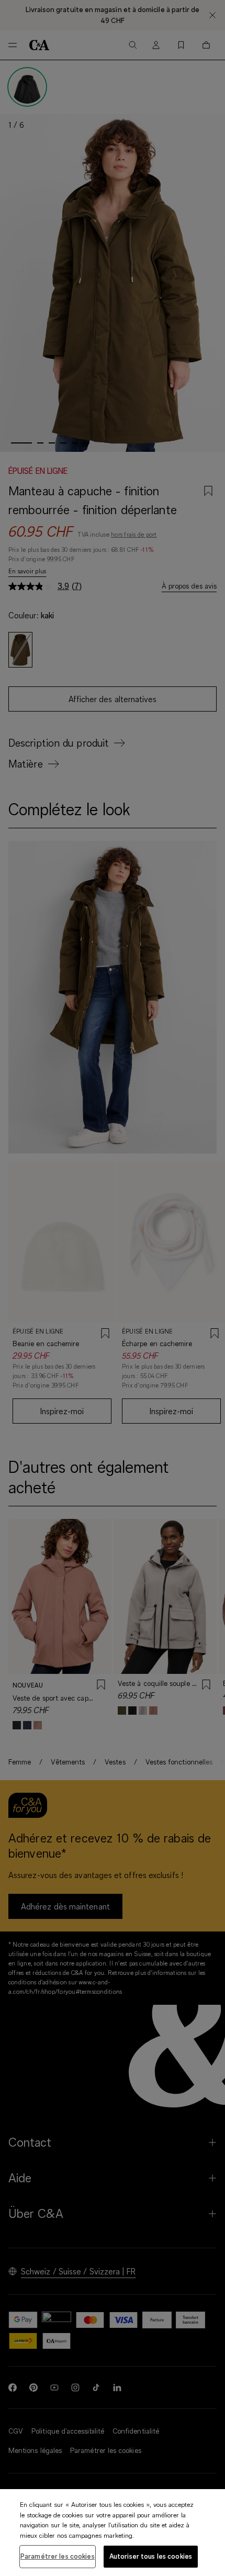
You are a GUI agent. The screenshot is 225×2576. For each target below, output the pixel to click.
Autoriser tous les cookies (151, 2556)
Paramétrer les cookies (58, 2556)
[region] (113, 2533)
